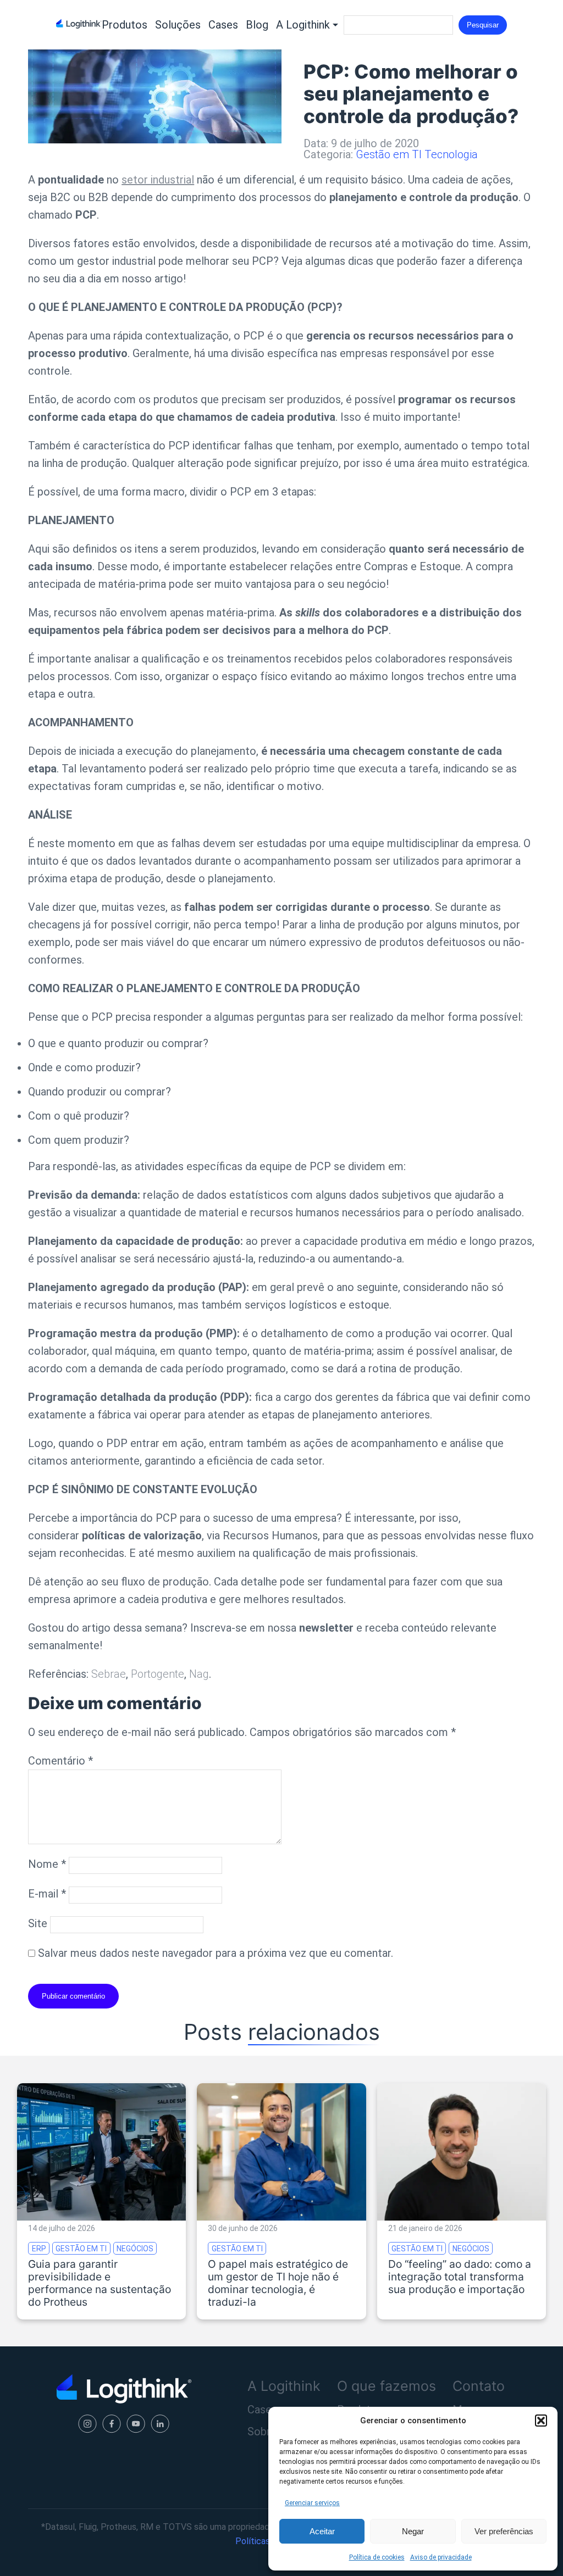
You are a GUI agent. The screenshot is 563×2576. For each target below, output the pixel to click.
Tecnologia (451, 154)
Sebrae (109, 1674)
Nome (47, 1864)
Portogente (158, 1674)
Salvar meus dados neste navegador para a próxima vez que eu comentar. (216, 1953)
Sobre (262, 2432)
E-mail (47, 1894)
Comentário (60, 1761)
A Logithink (303, 25)
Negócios (135, 2248)
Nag (199, 1674)
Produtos (125, 25)
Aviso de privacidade (441, 2557)
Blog (257, 25)
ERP (39, 2248)
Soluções (178, 25)
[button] (541, 2421)
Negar (413, 2531)
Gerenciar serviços (312, 2503)
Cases (223, 25)
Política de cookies (377, 2557)
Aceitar (322, 2531)
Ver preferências (504, 2531)
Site (38, 1923)
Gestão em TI (389, 154)
